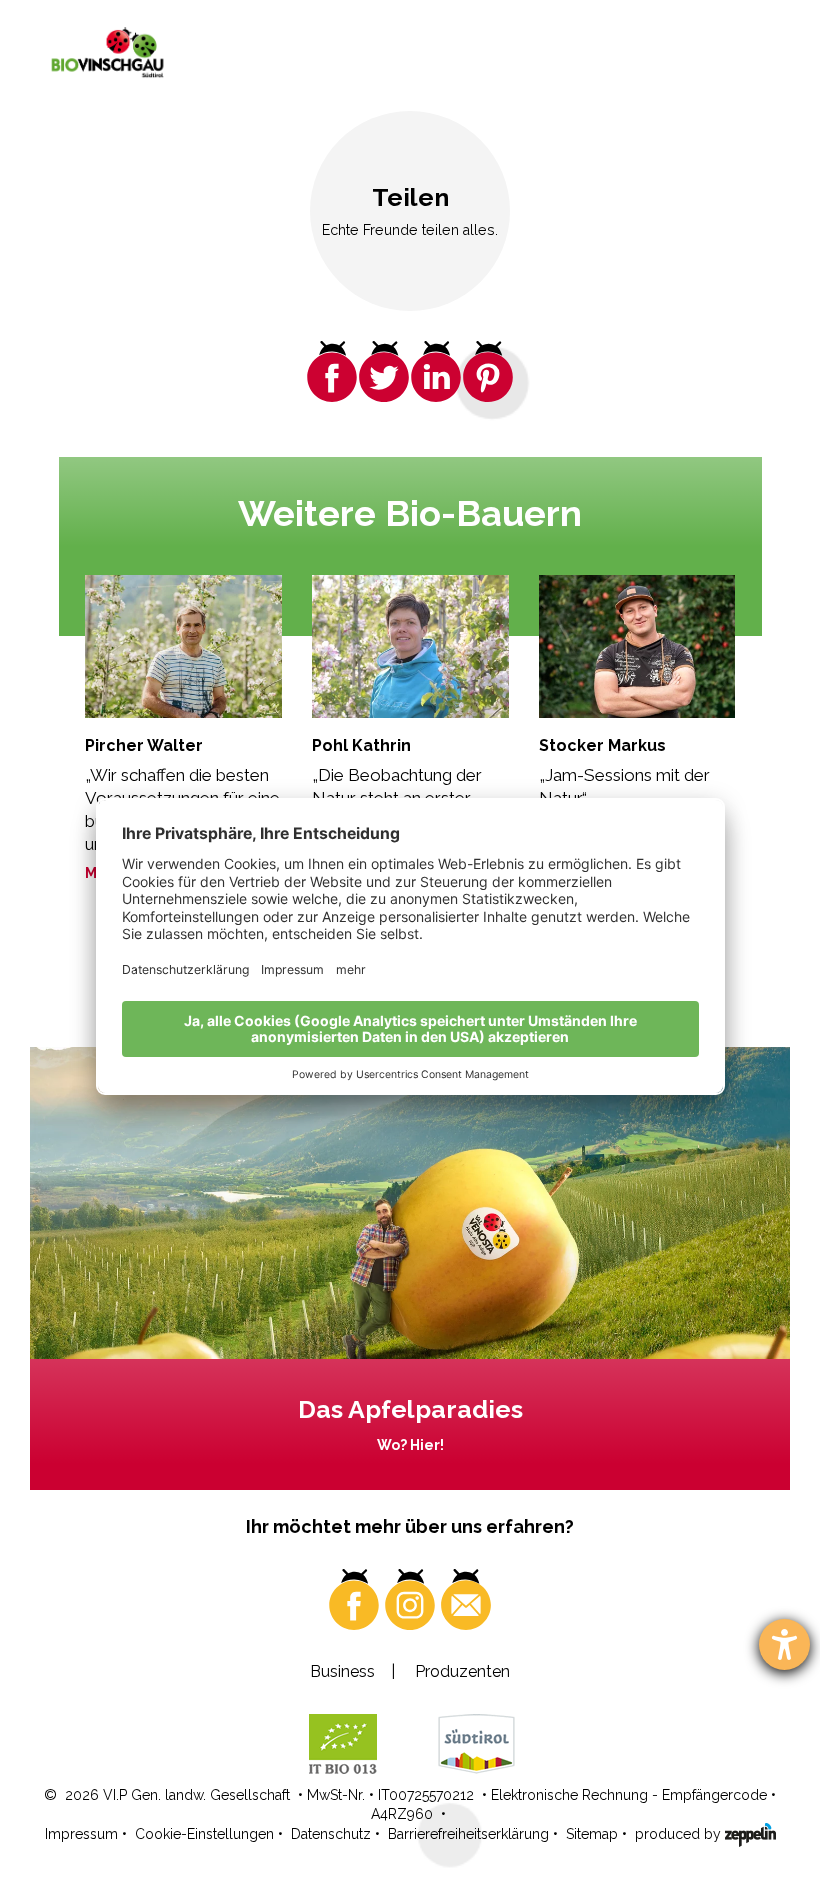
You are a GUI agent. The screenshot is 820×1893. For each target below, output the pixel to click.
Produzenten (462, 1671)
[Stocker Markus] (637, 647)
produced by (680, 1834)
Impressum (81, 1834)
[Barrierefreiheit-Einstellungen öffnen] (784, 1644)
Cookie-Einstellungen (204, 1834)
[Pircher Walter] (183, 647)
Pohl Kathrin (361, 745)
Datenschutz (331, 1834)
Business (342, 1671)
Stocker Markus (602, 745)
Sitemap (592, 1834)
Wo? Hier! (410, 1445)
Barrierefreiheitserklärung (468, 1834)
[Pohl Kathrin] (410, 647)
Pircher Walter (144, 745)
